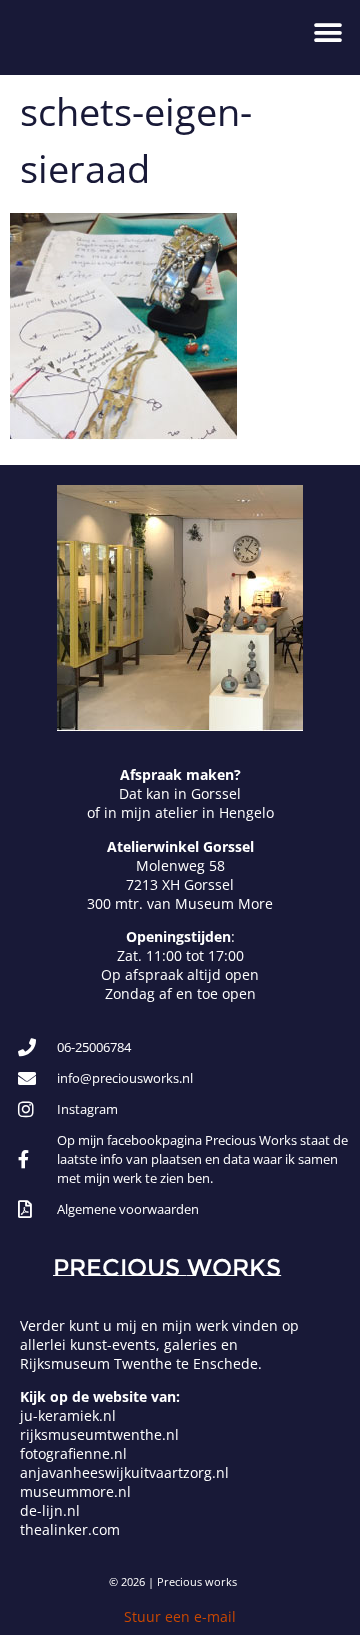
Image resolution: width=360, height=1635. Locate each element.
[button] (327, 32)
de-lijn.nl (50, 1510)
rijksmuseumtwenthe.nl (99, 1434)
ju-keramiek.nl (68, 1415)
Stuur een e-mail (180, 1616)
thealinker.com (70, 1529)
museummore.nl (75, 1491)
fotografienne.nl (73, 1453)
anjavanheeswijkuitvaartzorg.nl (124, 1472)
